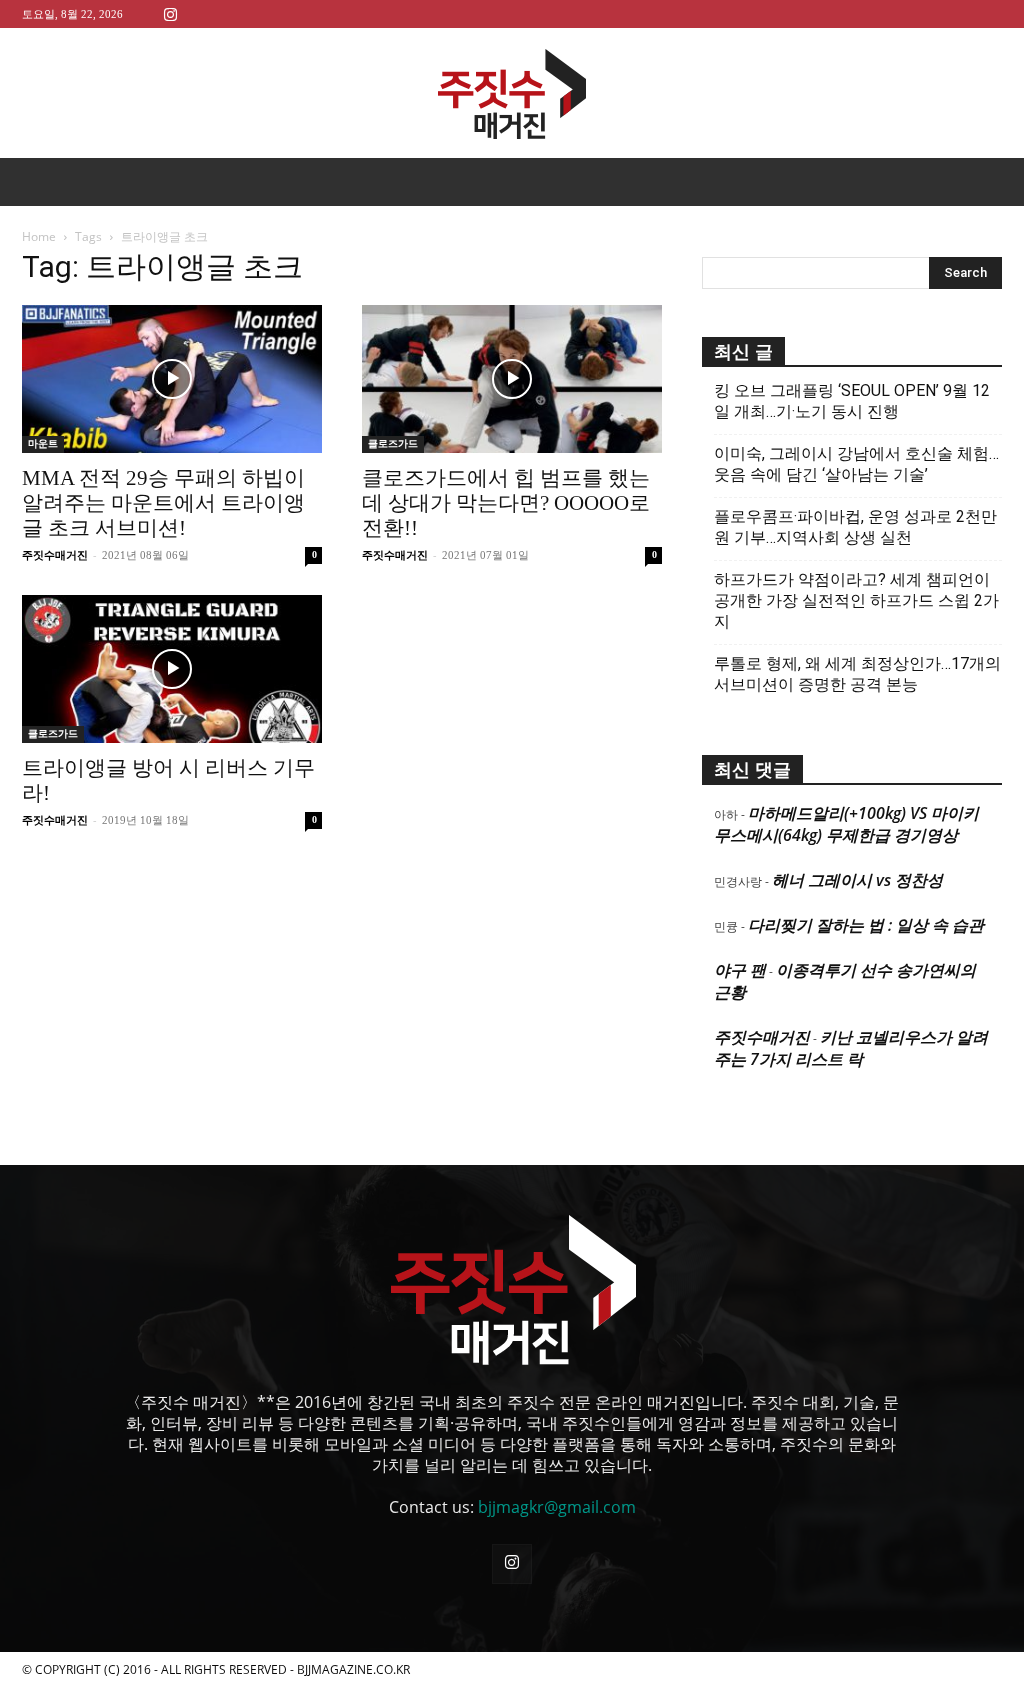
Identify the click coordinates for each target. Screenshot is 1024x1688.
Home (39, 236)
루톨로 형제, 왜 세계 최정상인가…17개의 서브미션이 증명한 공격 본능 (857, 674)
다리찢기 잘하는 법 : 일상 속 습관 (866, 925)
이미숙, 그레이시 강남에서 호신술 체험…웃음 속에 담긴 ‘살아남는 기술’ (856, 464)
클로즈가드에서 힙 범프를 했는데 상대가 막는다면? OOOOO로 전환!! (506, 503)
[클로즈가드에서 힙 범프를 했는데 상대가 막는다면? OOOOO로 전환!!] (512, 379)
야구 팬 (740, 970)
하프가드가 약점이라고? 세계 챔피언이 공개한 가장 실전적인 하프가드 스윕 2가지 (856, 600)
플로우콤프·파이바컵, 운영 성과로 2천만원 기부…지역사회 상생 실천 (855, 527)
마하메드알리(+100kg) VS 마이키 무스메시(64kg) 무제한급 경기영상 (846, 824)
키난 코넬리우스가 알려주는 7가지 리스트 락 (851, 1048)
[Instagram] (170, 13)
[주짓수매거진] (512, 94)
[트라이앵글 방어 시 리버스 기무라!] (172, 669)
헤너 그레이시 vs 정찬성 (857, 880)
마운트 (43, 443)
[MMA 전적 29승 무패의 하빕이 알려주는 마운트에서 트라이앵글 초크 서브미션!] (172, 379)
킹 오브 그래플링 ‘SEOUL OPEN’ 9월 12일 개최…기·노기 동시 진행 (852, 401)
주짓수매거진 (55, 555)
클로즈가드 (393, 443)
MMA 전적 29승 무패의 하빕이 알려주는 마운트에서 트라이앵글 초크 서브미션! (163, 503)
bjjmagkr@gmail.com (557, 1507)
